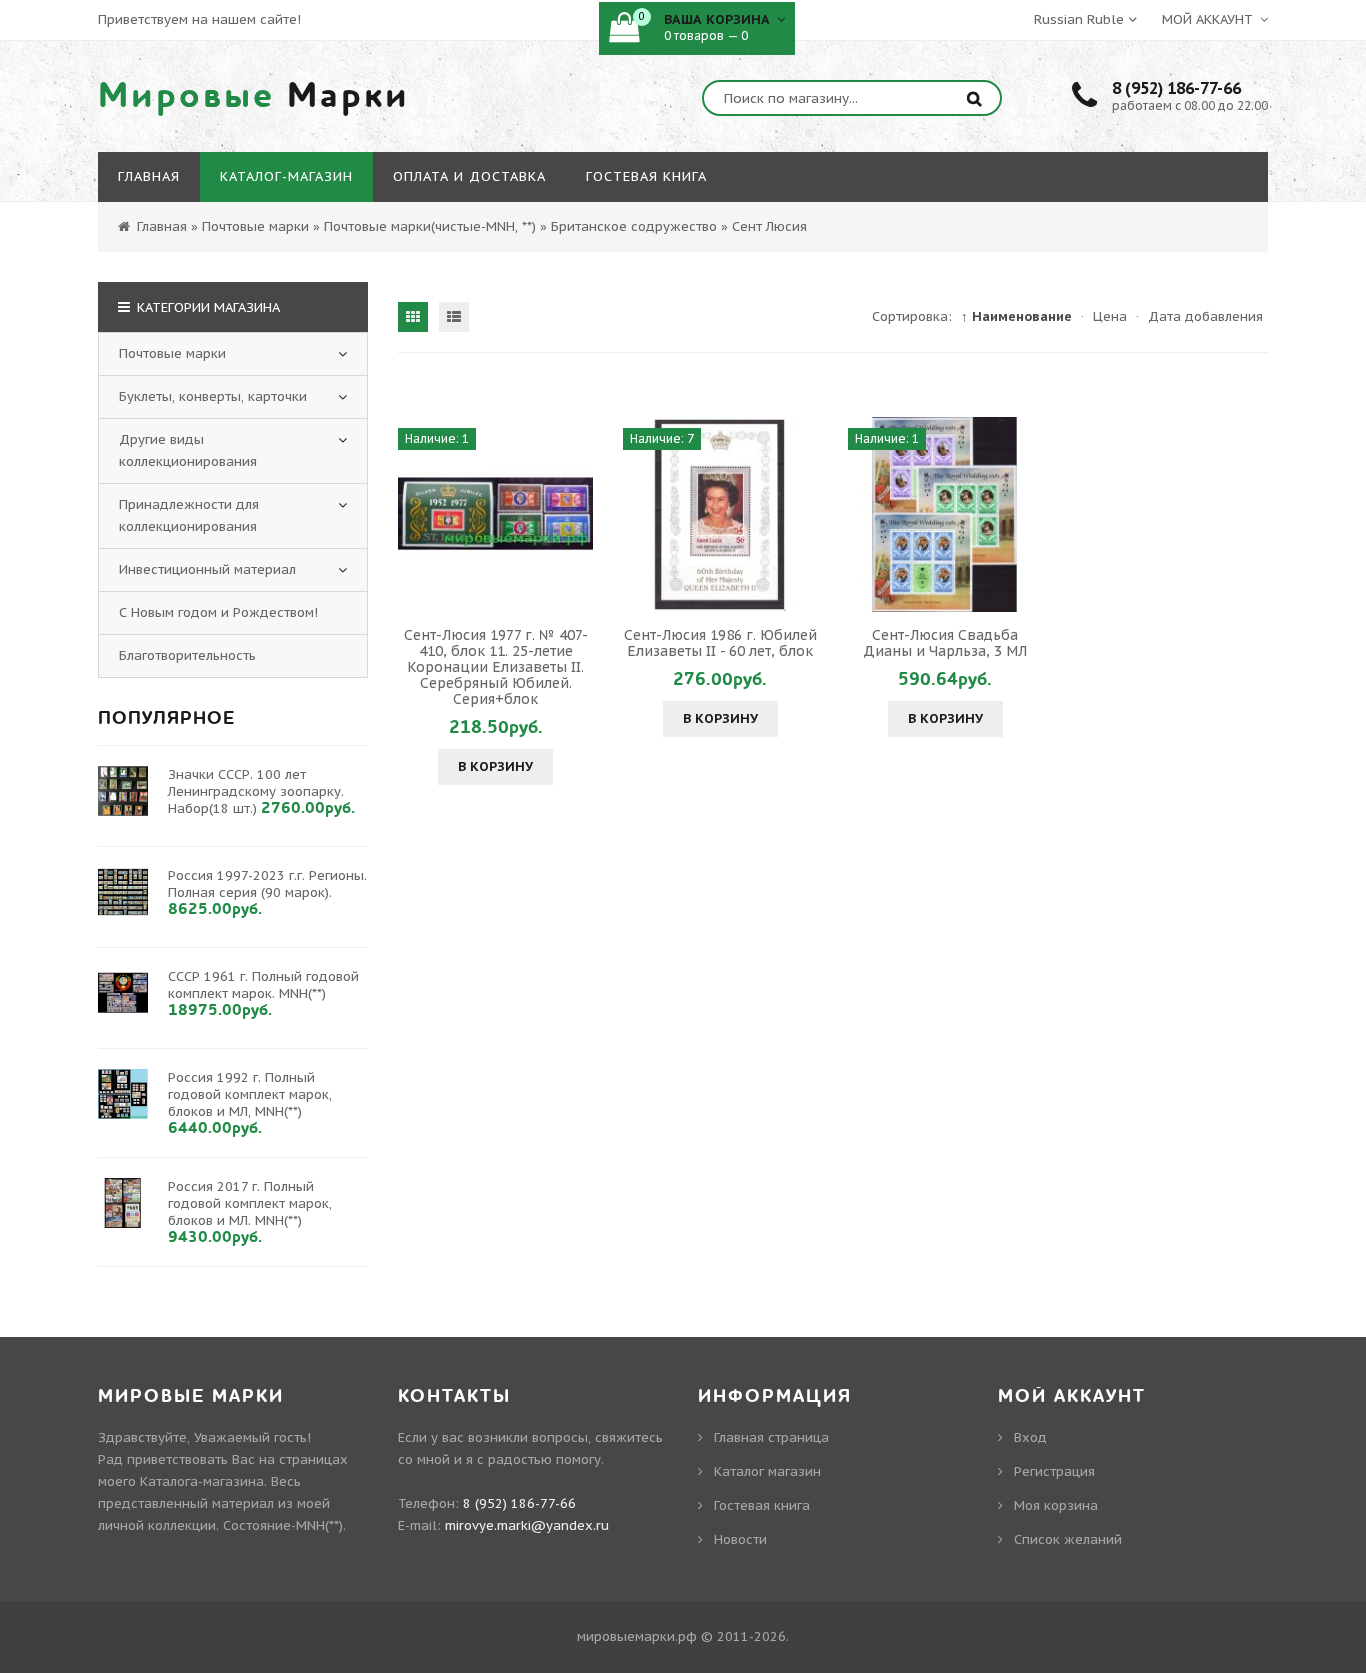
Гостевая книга (762, 1505)
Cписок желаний (1068, 1539)
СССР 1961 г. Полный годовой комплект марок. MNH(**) (263, 985)
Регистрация (1054, 1471)
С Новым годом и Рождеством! (218, 612)
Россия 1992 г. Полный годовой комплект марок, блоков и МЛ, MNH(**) (250, 1094)
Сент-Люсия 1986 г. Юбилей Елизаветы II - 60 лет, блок (720, 643)
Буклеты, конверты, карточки (213, 396)
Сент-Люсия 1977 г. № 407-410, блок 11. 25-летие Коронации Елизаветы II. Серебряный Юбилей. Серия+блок (496, 667)
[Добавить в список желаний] (575, 514)
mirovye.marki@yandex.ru (527, 1525)
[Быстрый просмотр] (496, 514)
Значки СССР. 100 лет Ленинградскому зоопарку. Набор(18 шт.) (256, 791)
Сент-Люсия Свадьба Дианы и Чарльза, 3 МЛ (945, 643)
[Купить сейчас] (416, 514)
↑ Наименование (1016, 316)
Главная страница (771, 1437)
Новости (740, 1539)
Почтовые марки (172, 353)
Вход (1030, 1437)
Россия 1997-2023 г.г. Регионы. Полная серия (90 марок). (267, 884)
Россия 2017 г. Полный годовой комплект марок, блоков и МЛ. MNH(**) (250, 1203)
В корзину (495, 766)
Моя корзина (1056, 1505)
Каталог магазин (767, 1471)
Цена (1110, 316)
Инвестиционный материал (207, 569)
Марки (254, 96)
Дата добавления (1205, 316)
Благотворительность (187, 655)
